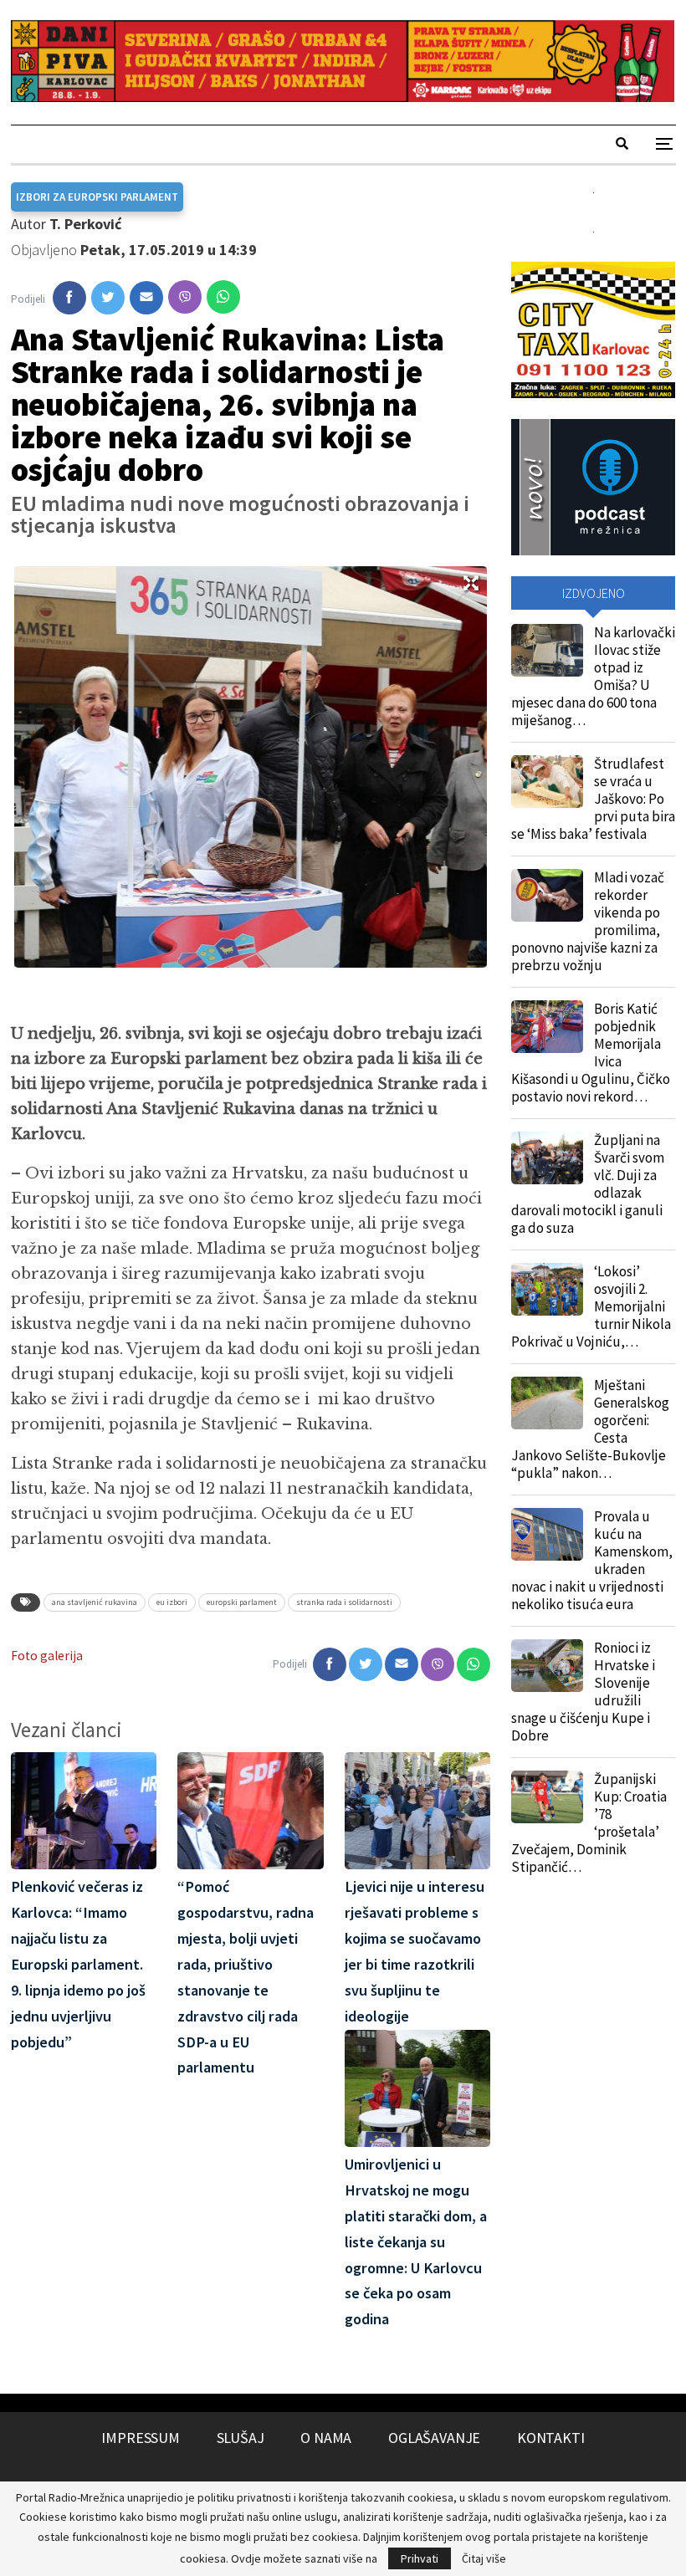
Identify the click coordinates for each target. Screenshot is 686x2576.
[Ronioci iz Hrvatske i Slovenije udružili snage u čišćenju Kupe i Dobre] (547, 1666)
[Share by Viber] (185, 297)
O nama (326, 2438)
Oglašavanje (434, 2438)
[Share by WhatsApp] (223, 297)
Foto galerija (47, 1656)
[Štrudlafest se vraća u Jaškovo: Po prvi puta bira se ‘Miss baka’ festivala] (547, 782)
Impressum (140, 2438)
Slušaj (241, 2438)
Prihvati (420, 2558)
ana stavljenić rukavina (95, 1602)
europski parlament (242, 1602)
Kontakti (551, 2438)
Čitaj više (484, 2558)
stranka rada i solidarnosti (344, 1602)
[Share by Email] (146, 298)
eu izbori (172, 1602)
